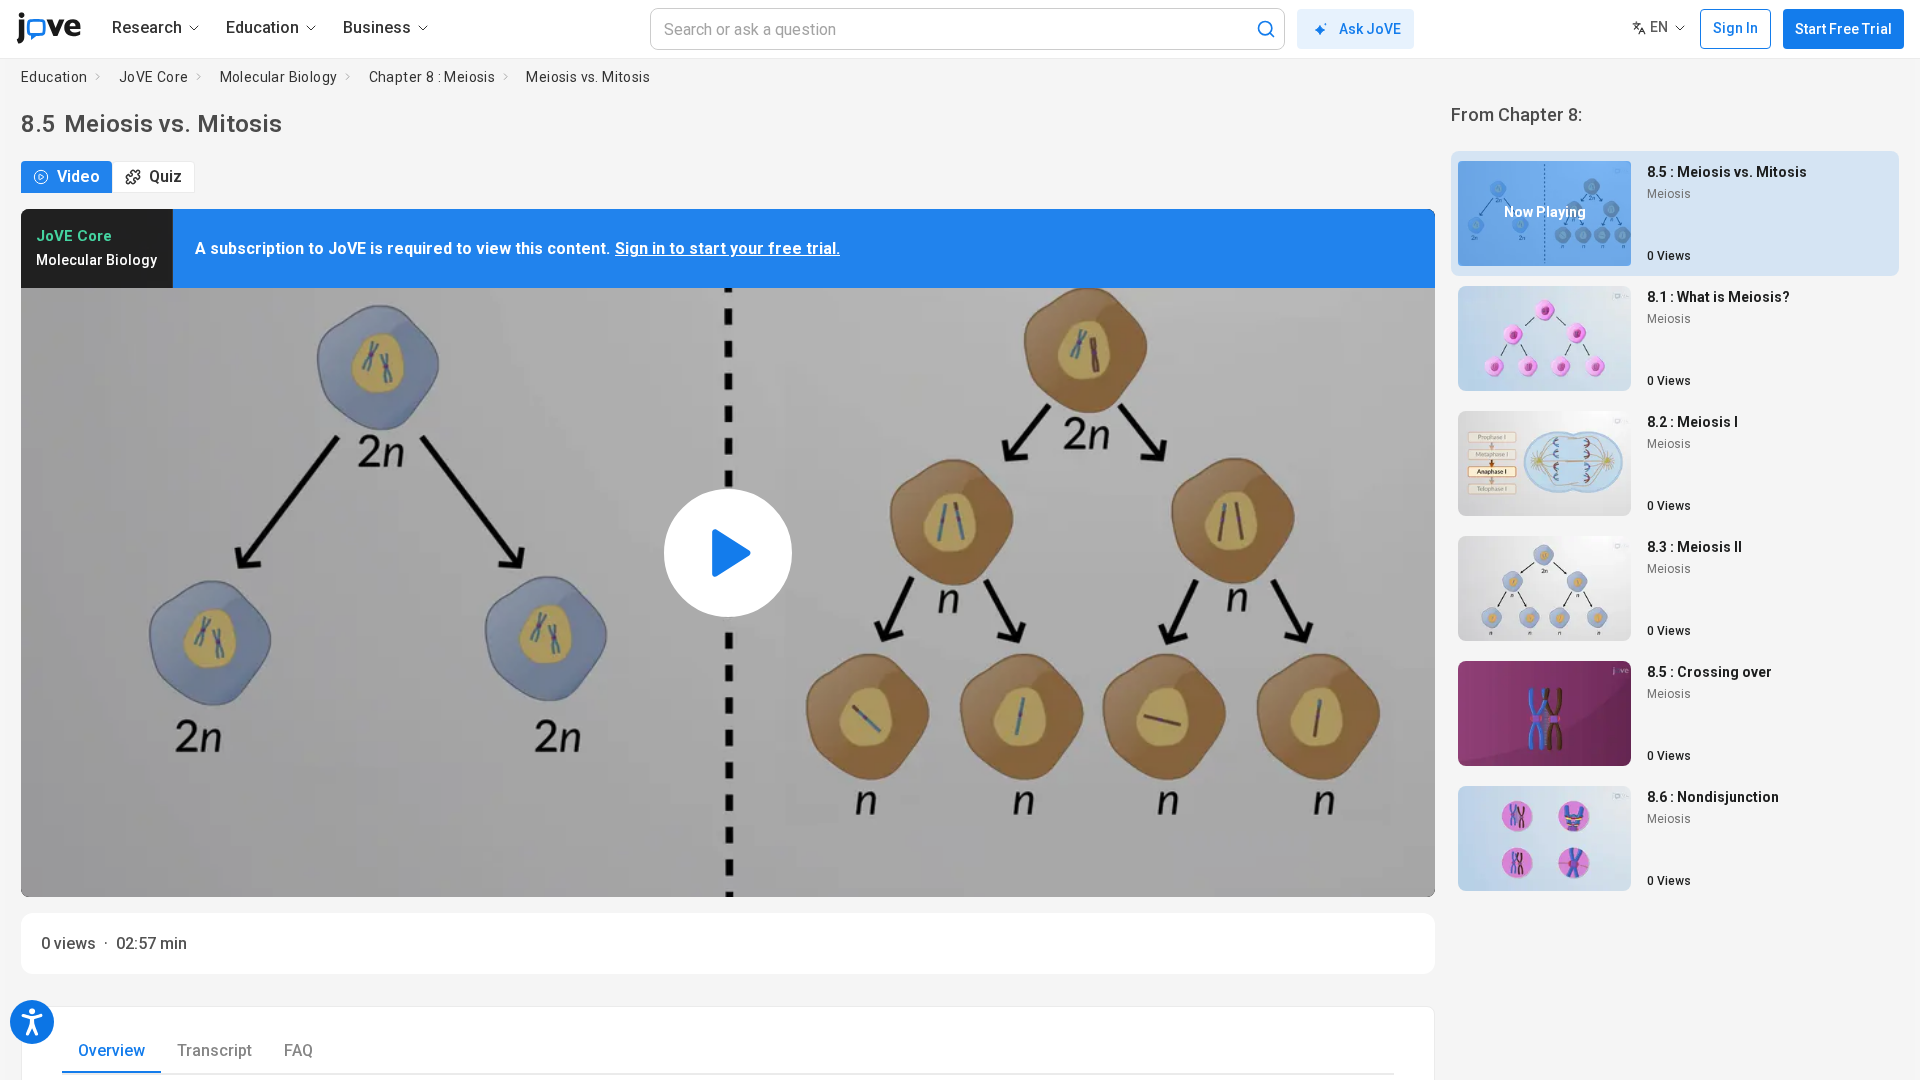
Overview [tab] (111, 1050)
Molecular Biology (279, 77)
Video (78, 176)
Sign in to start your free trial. (727, 248)
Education (54, 77)
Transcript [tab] (214, 1050)
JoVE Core (154, 77)
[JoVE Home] (48, 28)
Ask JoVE (1370, 29)
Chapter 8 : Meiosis (432, 77)
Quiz (165, 176)
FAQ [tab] (298, 1050)
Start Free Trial (1843, 29)
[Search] (1266, 29)
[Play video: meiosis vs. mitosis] (728, 553)
